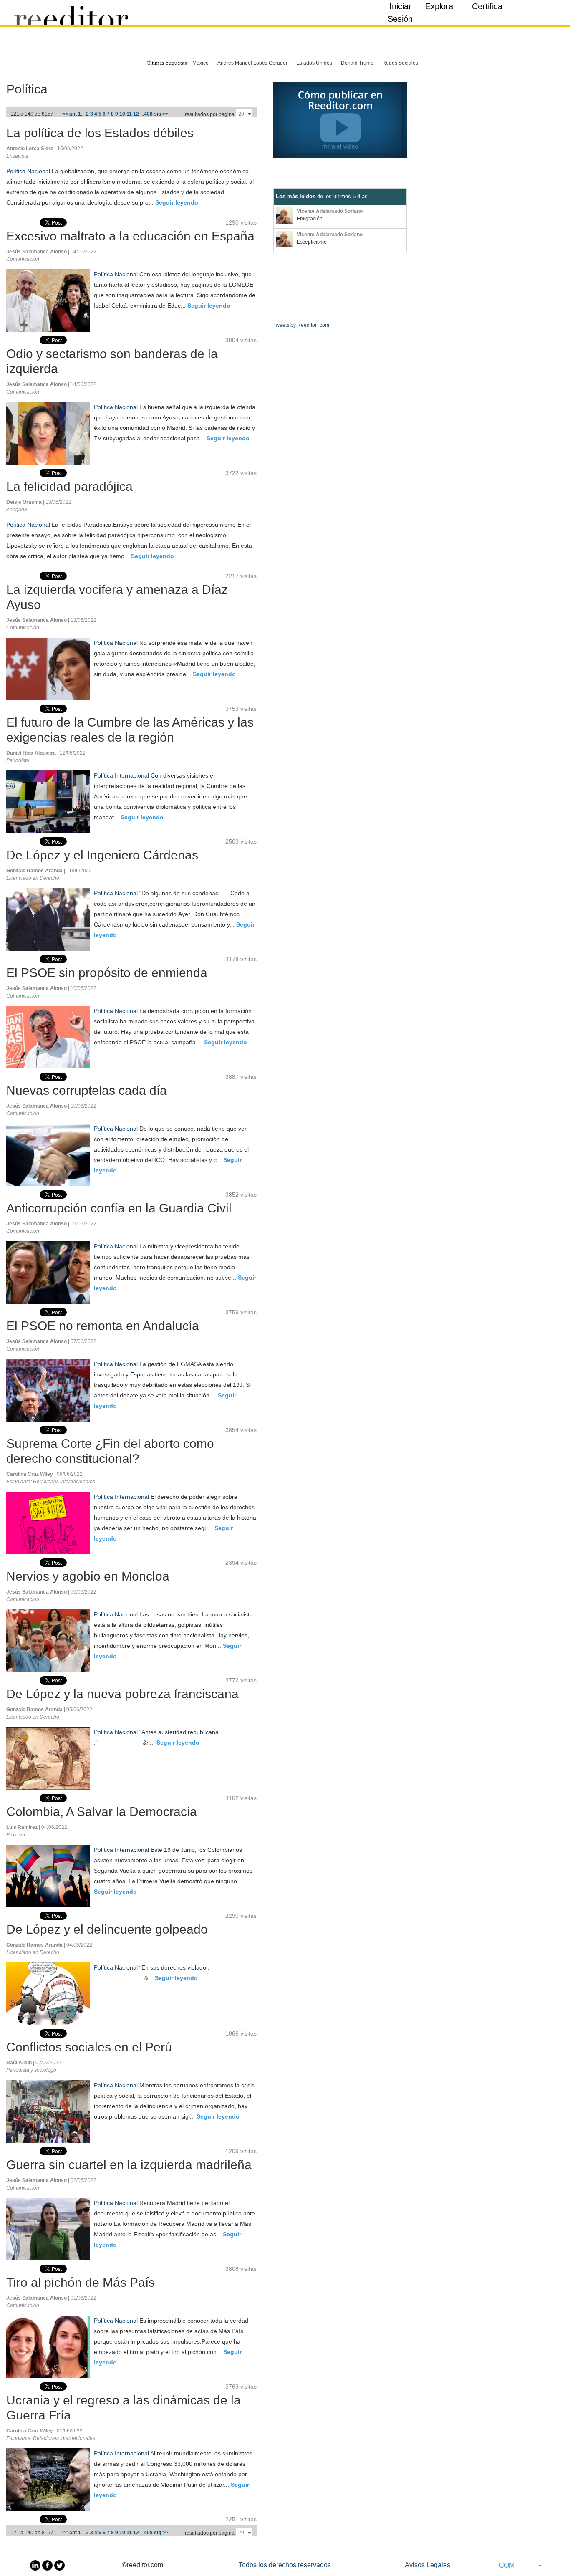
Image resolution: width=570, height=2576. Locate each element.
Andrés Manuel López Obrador (252, 63)
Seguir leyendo (177, 202)
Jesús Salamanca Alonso (37, 252)
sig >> (161, 114)
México (201, 63)
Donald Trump (357, 63)
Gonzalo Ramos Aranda (35, 871)
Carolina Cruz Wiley (30, 1474)
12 (136, 114)
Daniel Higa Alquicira (32, 753)
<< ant (69, 114)
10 (122, 114)
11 (129, 114)
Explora (439, 6)
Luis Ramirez (23, 1827)
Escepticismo (312, 242)
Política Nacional (28, 171)
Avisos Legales (427, 2565)
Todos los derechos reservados (285, 2565)
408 (148, 114)
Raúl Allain (20, 2063)
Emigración (310, 219)
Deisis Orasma (25, 502)
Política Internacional (121, 775)
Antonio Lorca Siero (30, 149)
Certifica (487, 6)
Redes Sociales (400, 63)
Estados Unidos (314, 63)
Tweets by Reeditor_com (301, 325)
